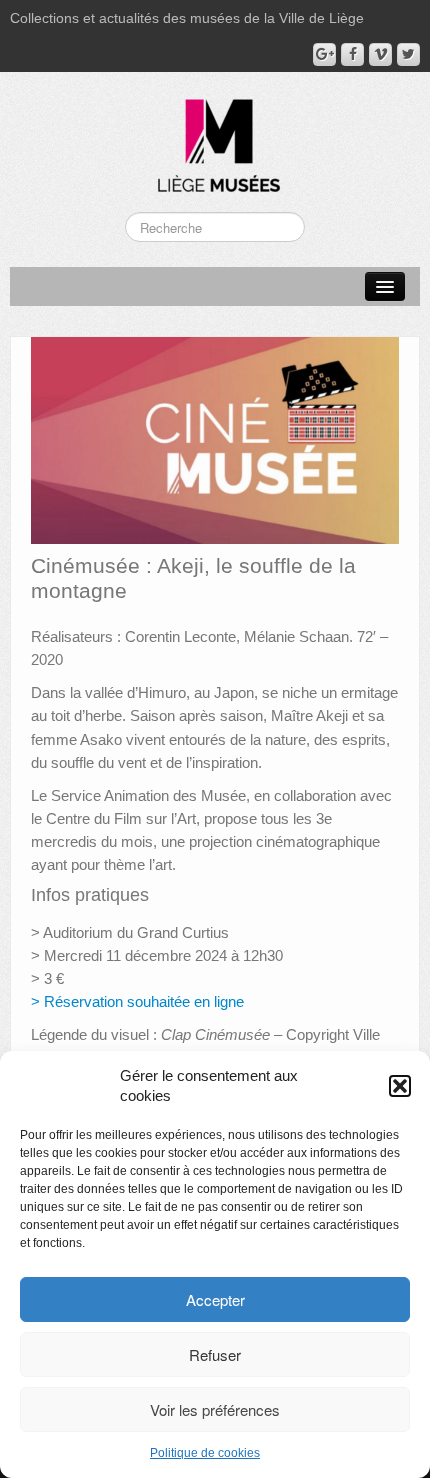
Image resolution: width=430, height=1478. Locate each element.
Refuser (215, 1354)
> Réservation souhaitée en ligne (137, 1001)
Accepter (215, 1299)
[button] (400, 1086)
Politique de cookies (205, 1453)
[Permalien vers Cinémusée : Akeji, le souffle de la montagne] (215, 439)
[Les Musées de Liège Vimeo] (380, 54)
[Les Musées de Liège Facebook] (352, 54)
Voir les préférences (215, 1409)
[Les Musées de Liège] (215, 138)
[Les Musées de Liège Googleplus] (324, 54)
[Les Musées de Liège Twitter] (408, 54)
